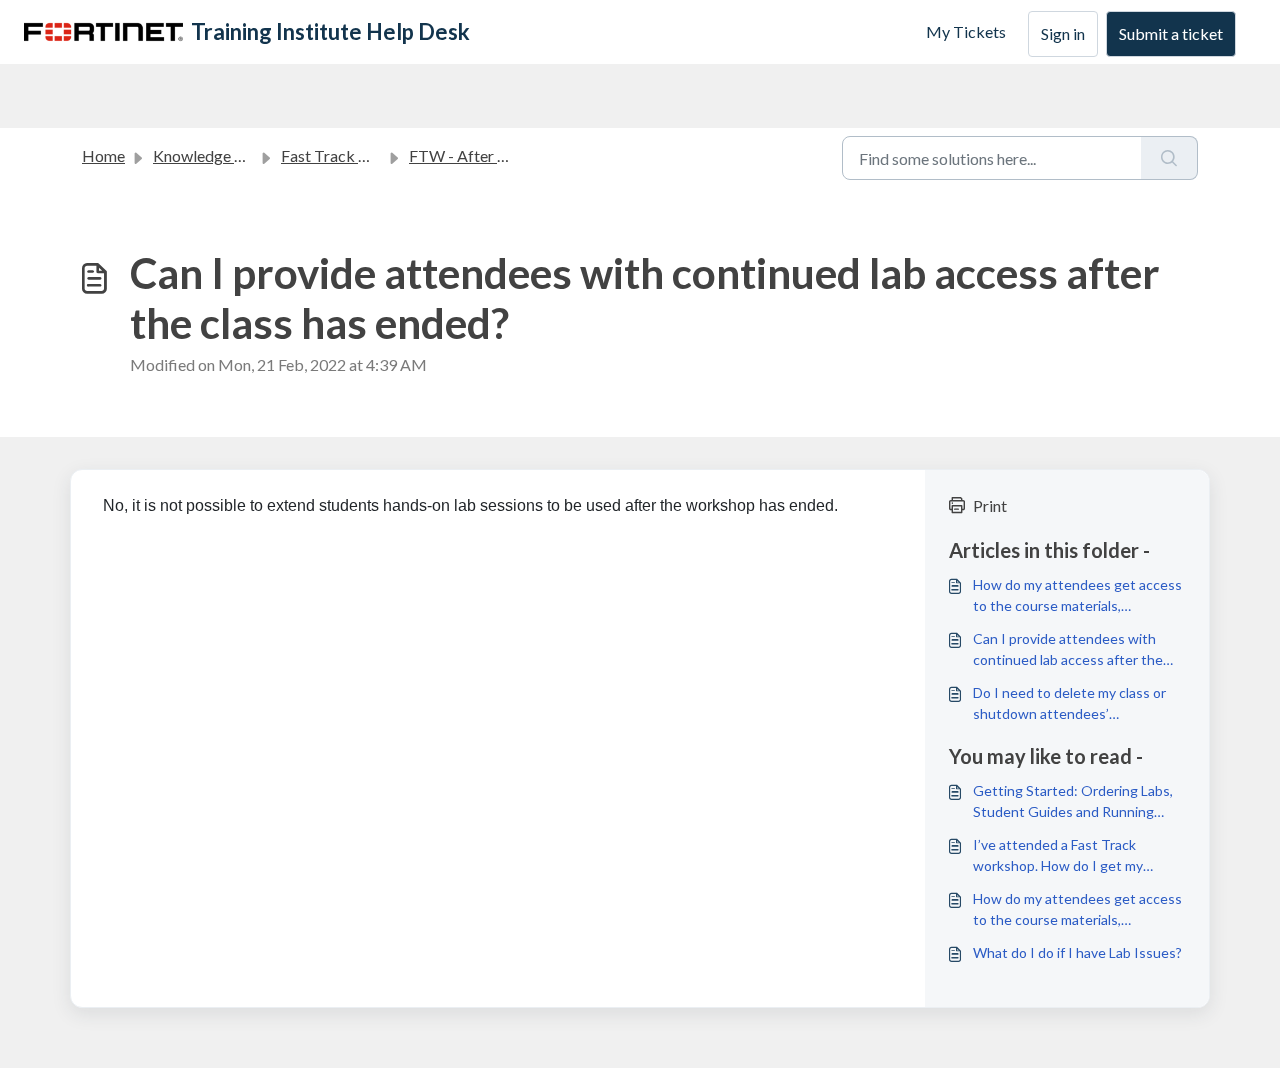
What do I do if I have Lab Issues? (1077, 952)
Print (990, 505)
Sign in (1063, 33)
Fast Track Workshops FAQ (377, 155)
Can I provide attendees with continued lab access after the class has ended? (1068, 650)
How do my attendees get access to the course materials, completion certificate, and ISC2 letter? (1077, 596)
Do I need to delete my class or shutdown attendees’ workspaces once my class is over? (1069, 704)
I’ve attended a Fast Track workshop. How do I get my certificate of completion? (1058, 856)
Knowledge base (210, 155)
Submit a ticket (1171, 33)
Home (103, 155)
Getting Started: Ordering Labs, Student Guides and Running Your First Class (1073, 802)
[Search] (1169, 158)
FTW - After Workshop (489, 155)
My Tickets (966, 31)
